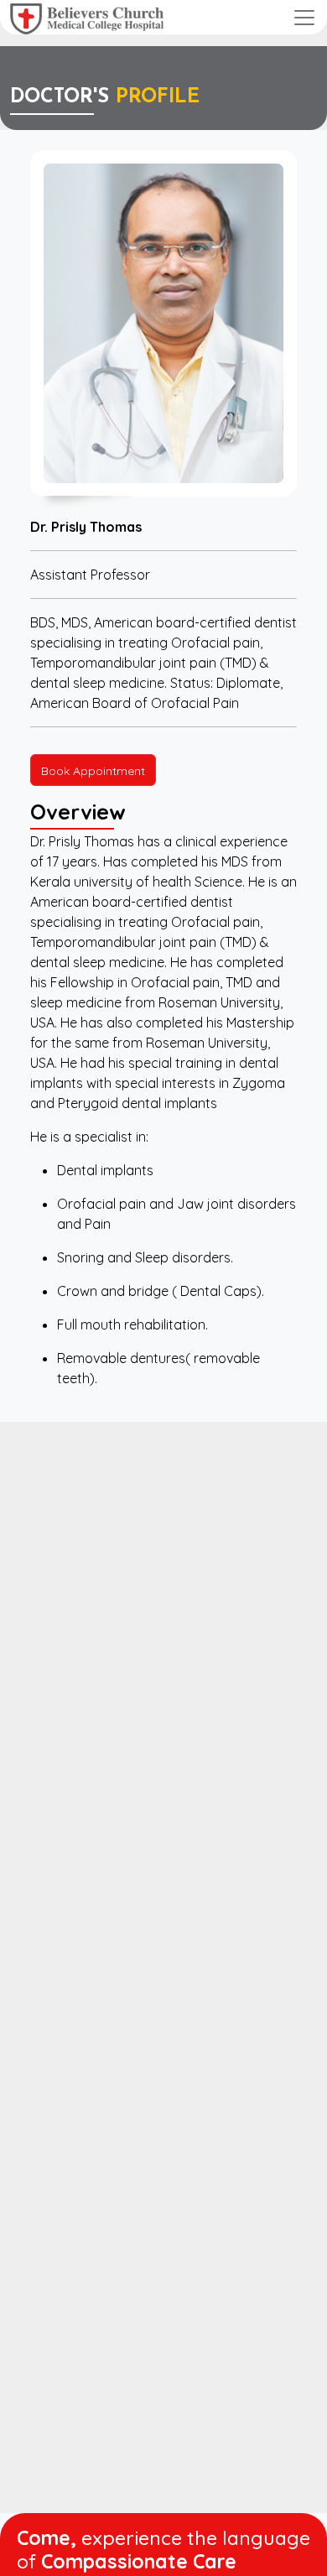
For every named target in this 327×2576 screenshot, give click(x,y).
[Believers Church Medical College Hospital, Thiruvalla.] (87, 17)
